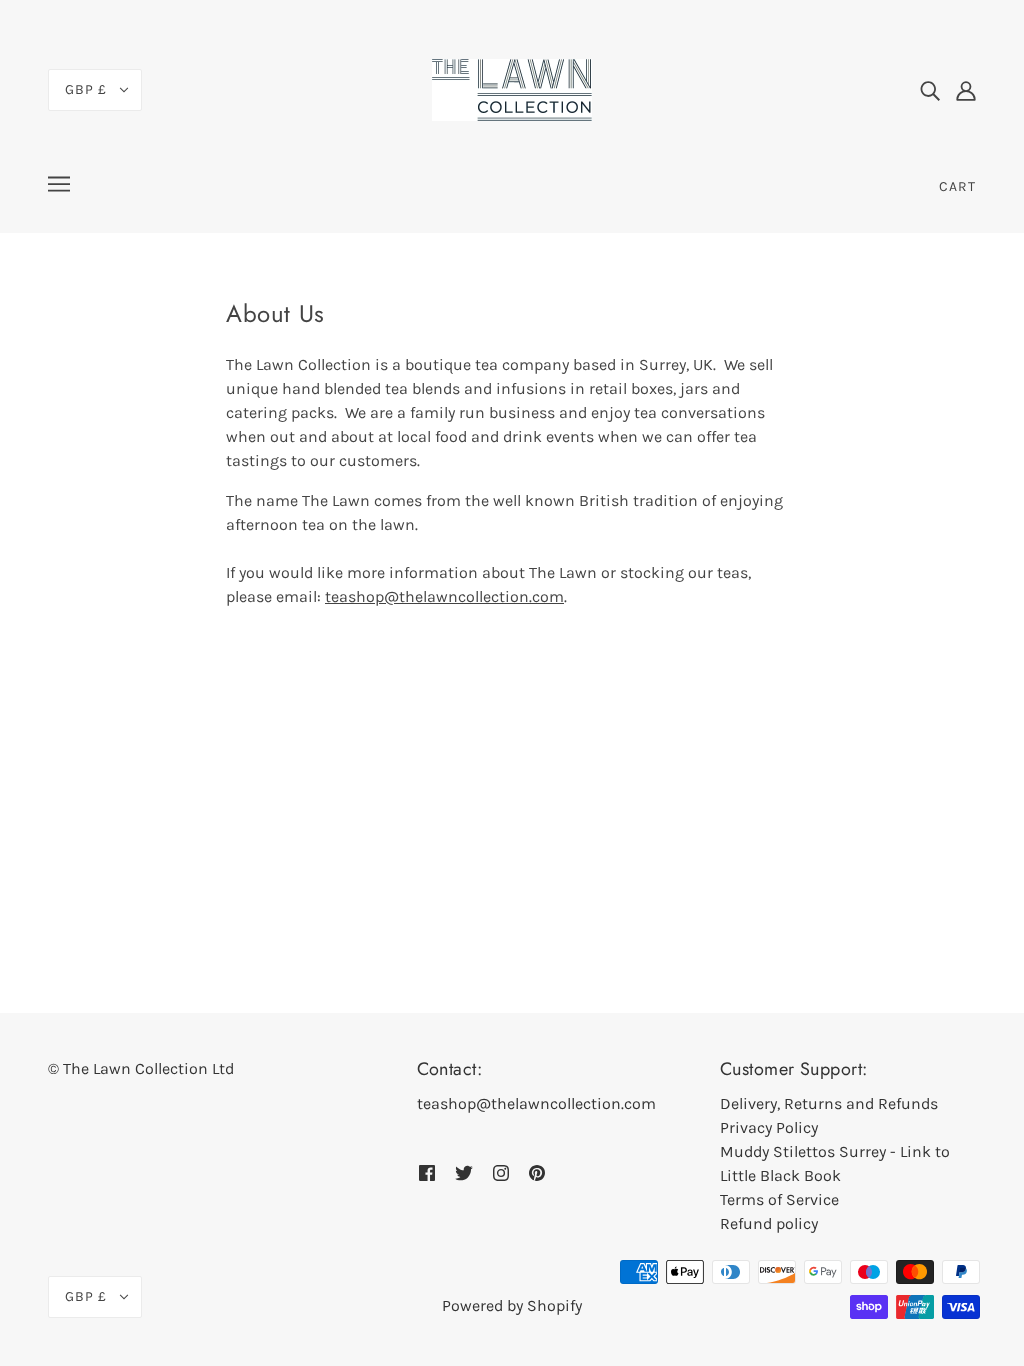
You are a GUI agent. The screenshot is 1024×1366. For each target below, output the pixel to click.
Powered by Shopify (512, 1305)
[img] (930, 90)
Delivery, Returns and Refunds (829, 1103)
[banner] (512, 88)
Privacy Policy (769, 1127)
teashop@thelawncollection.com (444, 596)
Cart (957, 186)
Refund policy (769, 1223)
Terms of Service (779, 1199)
